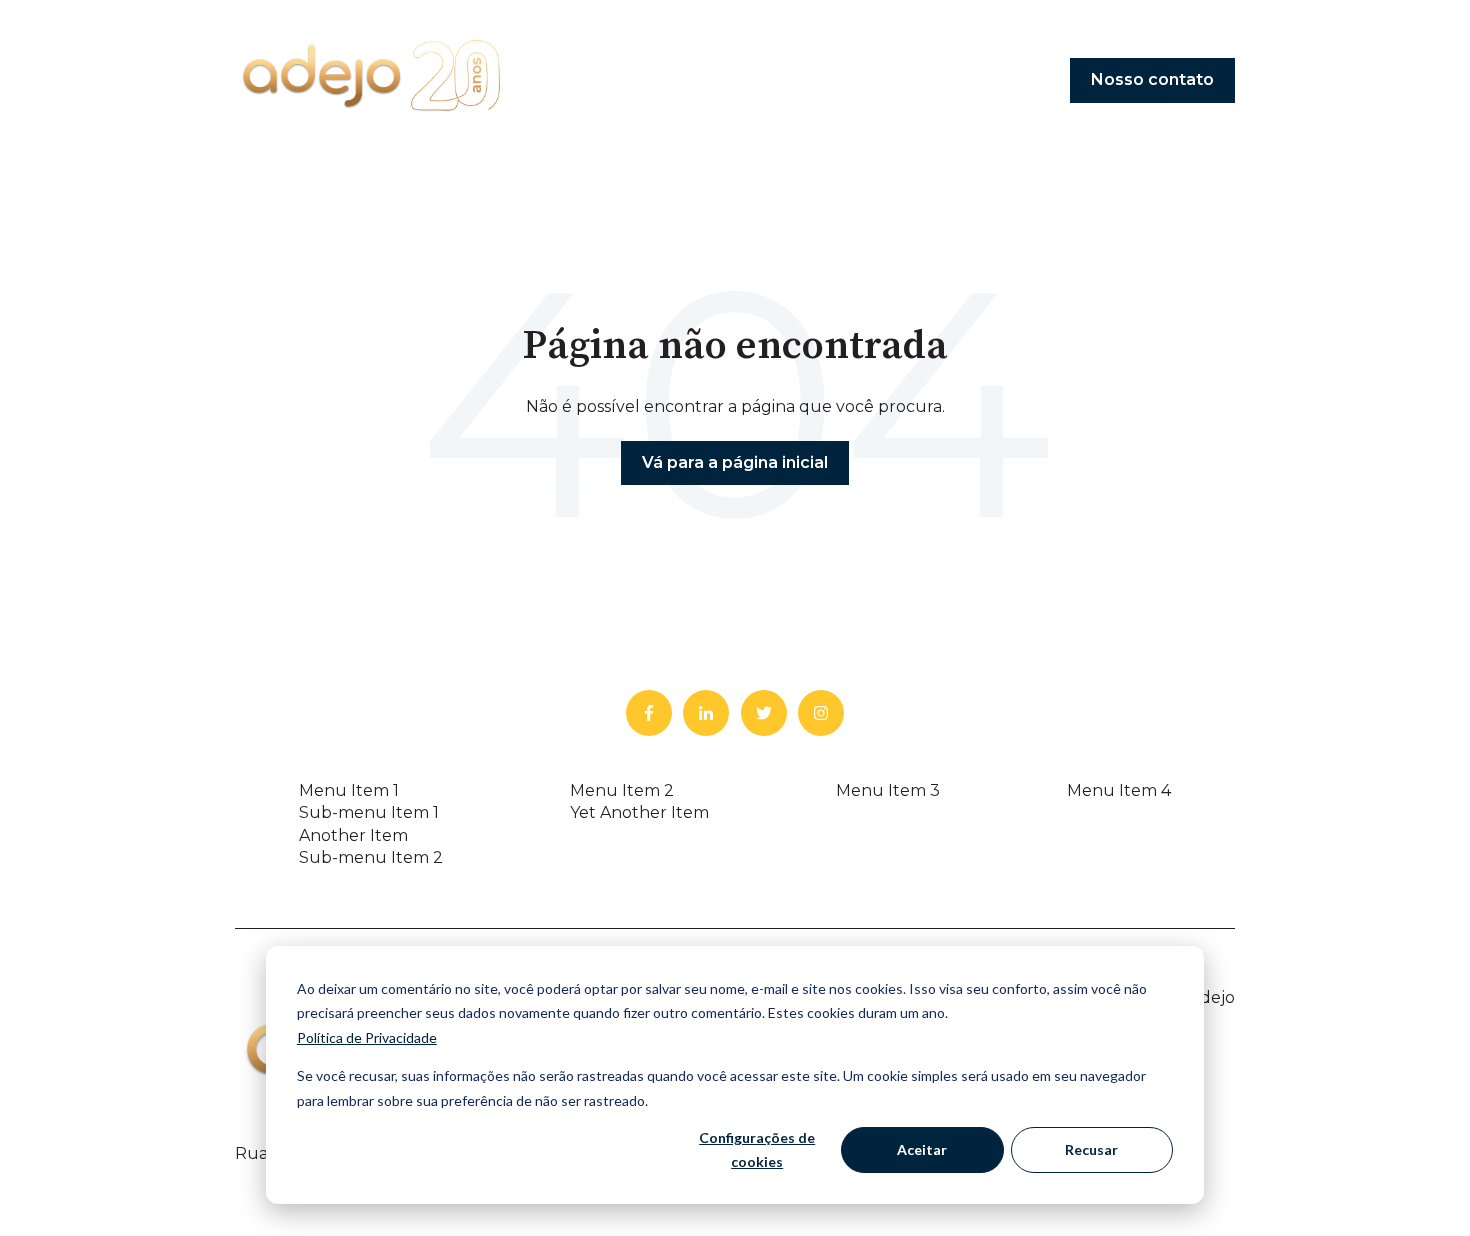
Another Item (353, 835)
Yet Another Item (639, 812)
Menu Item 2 (622, 790)
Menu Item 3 (888, 790)
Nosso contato (1152, 79)
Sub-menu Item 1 (369, 812)
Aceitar (922, 1149)
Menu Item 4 (1119, 790)
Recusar (1091, 1149)
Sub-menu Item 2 (371, 857)
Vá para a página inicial (735, 462)
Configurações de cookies (757, 1150)
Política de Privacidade (367, 1037)
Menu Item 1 (349, 790)
